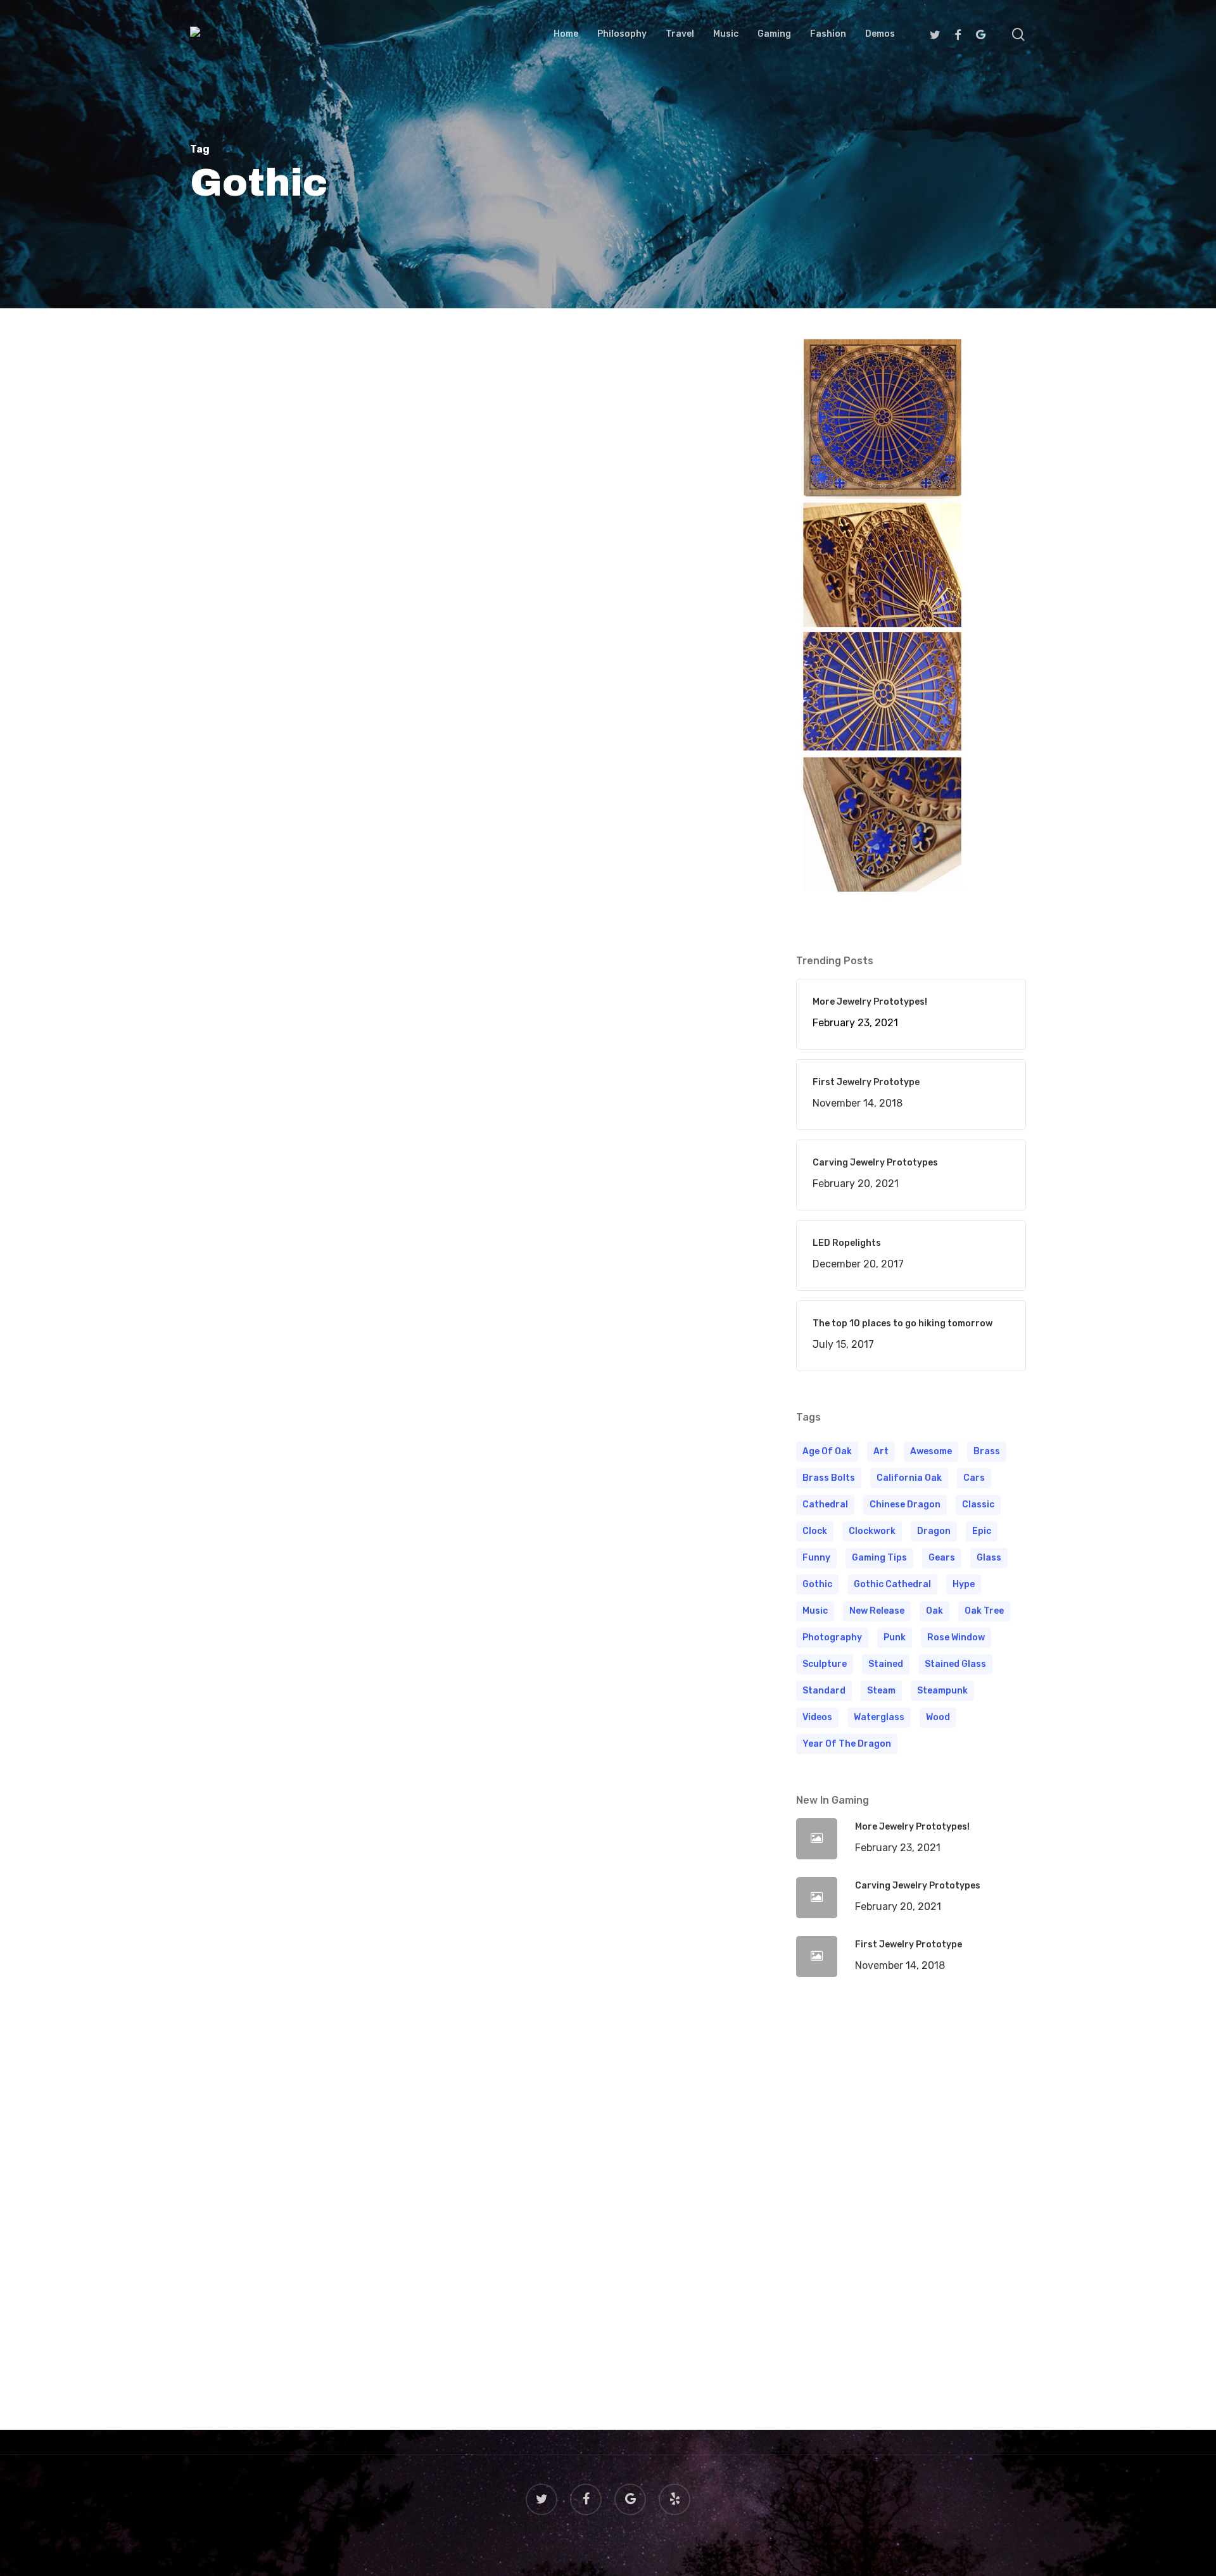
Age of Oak (827, 1451)
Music (815, 1611)
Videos (817, 1717)
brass (987, 1451)
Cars (974, 1478)
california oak (909, 1478)
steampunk (942, 1691)
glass (989, 1558)
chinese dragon (905, 1505)
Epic (982, 1531)
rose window (956, 1637)
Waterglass (879, 1717)
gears (942, 1558)
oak (934, 1611)
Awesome (931, 1451)
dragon (934, 1531)
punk (895, 1637)
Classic (978, 1505)
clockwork (872, 1531)
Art (881, 1451)
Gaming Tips (879, 1558)
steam (881, 1691)
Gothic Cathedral (892, 1584)
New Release (877, 1611)
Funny (816, 1558)
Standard (824, 1691)
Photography (832, 1637)
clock (815, 1531)
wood (938, 1717)
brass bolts (829, 1478)
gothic (817, 1584)
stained (886, 1664)
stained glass (955, 1664)
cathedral (825, 1505)
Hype (964, 1584)
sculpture (825, 1664)
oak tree (984, 1611)
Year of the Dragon (847, 1744)
